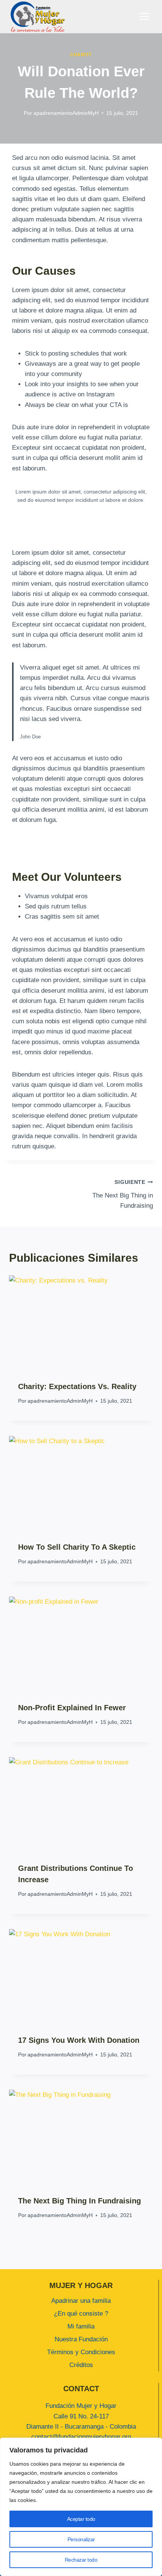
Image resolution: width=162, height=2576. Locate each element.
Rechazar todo (81, 2560)
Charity (81, 55)
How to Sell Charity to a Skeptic (77, 1547)
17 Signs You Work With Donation (79, 2040)
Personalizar (81, 2539)
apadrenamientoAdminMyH (66, 113)
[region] (81, 2507)
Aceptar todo (81, 2519)
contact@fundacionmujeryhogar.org (81, 2437)
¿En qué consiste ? (81, 2314)
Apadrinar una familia (81, 2301)
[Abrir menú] (144, 17)
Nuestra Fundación (81, 2339)
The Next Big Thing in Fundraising (123, 1194)
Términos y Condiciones (81, 2352)
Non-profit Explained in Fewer (72, 1708)
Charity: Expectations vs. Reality (77, 1386)
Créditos (81, 2365)
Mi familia (81, 2326)
